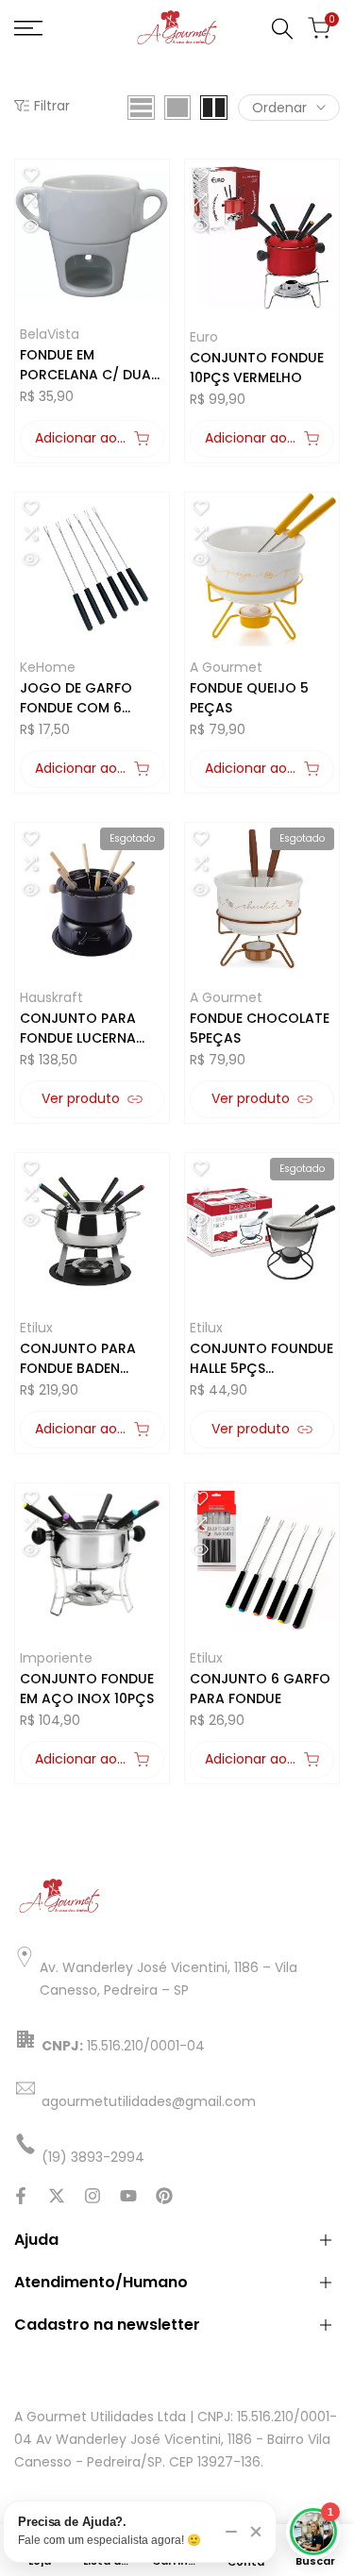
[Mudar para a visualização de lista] (141, 108)
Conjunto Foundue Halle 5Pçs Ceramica (261, 1359)
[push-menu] (28, 28)
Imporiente (56, 1658)
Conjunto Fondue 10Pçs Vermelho (257, 368)
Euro (204, 337)
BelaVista (50, 334)
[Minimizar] (231, 2532)
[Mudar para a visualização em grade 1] (177, 108)
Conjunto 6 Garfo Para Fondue (260, 1689)
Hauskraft (51, 997)
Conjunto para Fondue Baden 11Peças (78, 1359)
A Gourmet (226, 667)
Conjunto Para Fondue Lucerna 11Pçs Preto (78, 1029)
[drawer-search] (282, 29)
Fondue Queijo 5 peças (249, 698)
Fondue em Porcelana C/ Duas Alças (89, 365)
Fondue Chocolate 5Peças (260, 1028)
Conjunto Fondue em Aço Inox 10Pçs (87, 1689)
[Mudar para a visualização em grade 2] (214, 108)
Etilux (36, 1328)
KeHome (48, 667)
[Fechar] (256, 2532)
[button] (30, 175)
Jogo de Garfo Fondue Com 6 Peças (76, 698)
